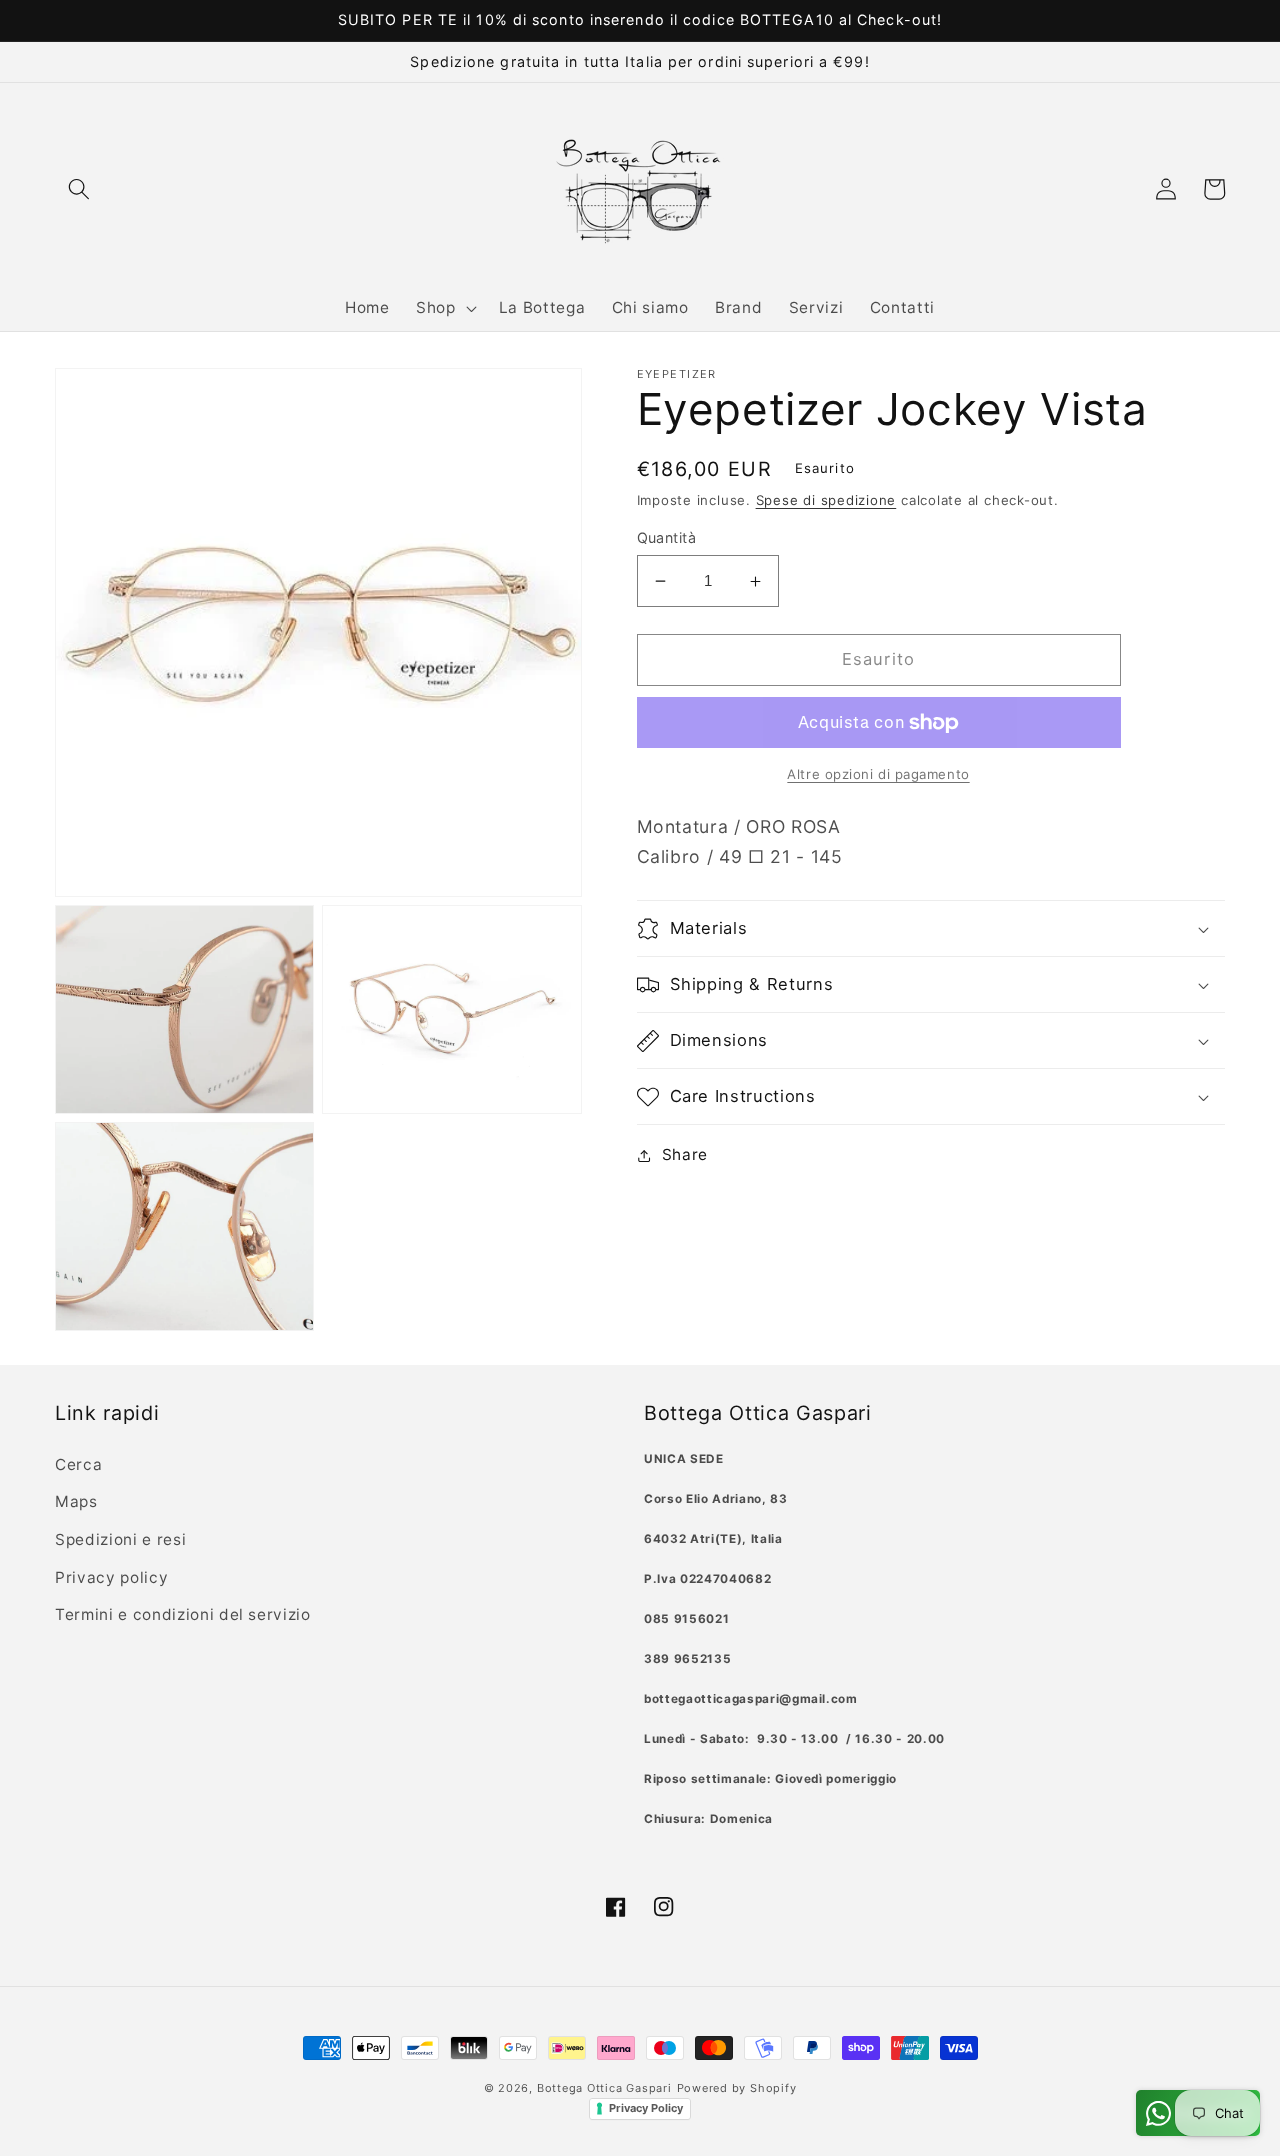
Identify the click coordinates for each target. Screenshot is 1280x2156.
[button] (79, 189)
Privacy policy (111, 1577)
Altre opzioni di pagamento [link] (878, 774)
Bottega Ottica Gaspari (604, 2088)
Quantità (667, 537)
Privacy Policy (646, 2108)
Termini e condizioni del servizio (183, 1614)
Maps (76, 1501)
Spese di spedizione (826, 500)
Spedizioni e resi (120, 1539)
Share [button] (685, 1154)
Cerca (78, 1464)
